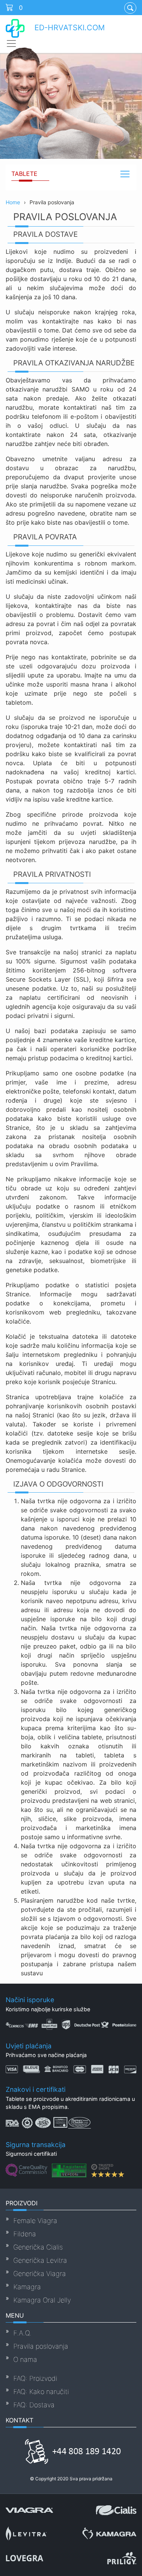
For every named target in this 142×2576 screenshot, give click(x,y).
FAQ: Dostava (34, 2405)
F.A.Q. (22, 2333)
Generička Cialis (38, 2247)
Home (13, 202)
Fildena (25, 2234)
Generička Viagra (40, 2274)
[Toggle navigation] (11, 44)
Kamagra (27, 2287)
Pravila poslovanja (41, 2346)
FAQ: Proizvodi (35, 2378)
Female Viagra (35, 2221)
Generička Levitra (40, 2260)
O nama (25, 2359)
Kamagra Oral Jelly (42, 2300)
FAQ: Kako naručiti (41, 2392)
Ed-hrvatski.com (69, 28)
